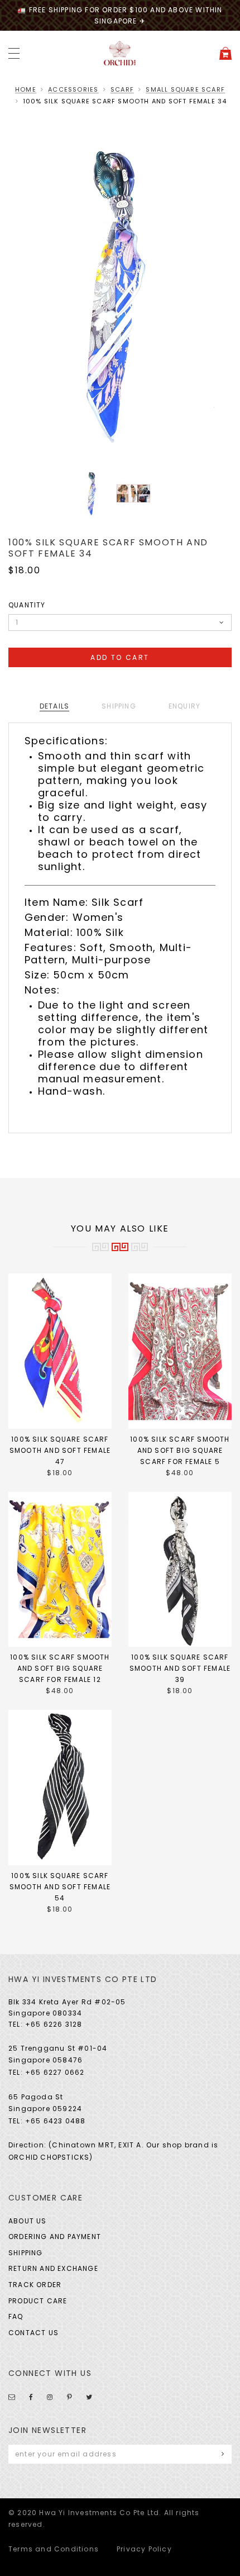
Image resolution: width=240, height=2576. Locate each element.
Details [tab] (54, 706)
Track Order (35, 2285)
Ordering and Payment (55, 2237)
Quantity (27, 605)
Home (26, 89)
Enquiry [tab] (184, 706)
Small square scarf (185, 89)
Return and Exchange (53, 2268)
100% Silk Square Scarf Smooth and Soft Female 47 (60, 1450)
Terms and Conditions (54, 2549)
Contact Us (33, 2333)
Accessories (73, 89)
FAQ (16, 2316)
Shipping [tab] (119, 706)
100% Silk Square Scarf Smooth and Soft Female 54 (60, 1887)
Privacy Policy (144, 2549)
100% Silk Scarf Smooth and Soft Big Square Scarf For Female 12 (60, 1668)
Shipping (26, 2253)
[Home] (120, 53)
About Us (28, 2221)
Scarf (122, 89)
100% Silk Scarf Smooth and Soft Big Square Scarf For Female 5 (180, 1450)
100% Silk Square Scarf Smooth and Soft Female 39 (180, 1668)
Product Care (38, 2301)
